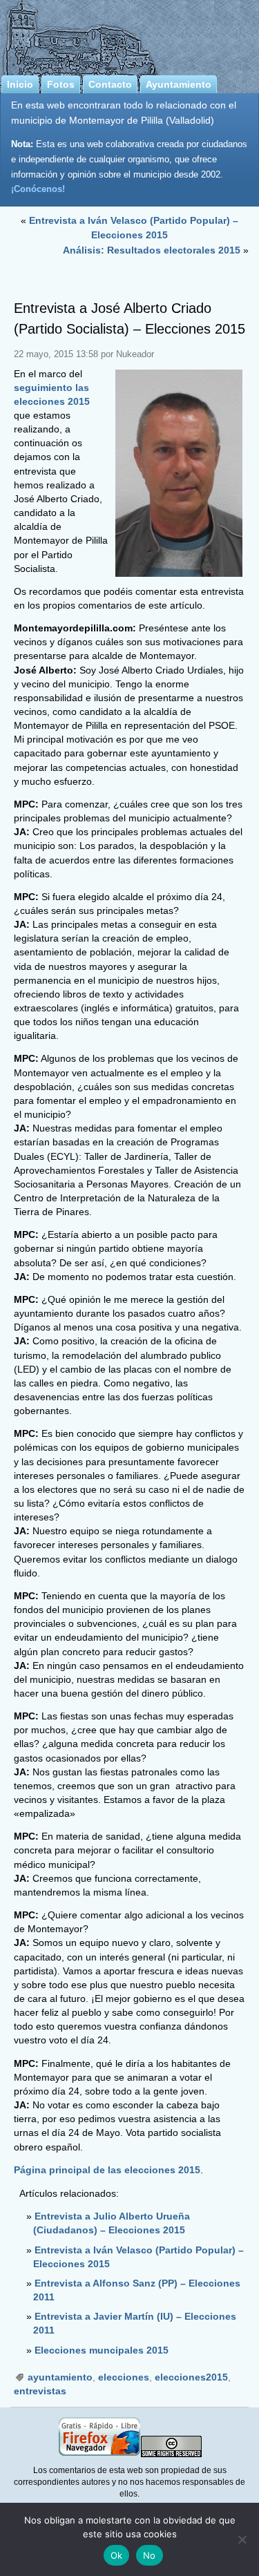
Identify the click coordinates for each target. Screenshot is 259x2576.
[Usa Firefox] (99, 2454)
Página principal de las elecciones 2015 (107, 2170)
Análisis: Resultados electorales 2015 (152, 250)
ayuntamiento (60, 2377)
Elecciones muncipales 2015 (102, 2350)
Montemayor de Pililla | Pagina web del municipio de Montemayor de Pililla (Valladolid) (129, 35)
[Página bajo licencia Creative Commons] (171, 2454)
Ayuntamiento (179, 84)
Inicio (20, 84)
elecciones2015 (191, 2377)
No (150, 2555)
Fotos (61, 84)
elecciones (124, 2377)
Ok (117, 2555)
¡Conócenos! (38, 189)
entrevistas (40, 2391)
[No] (242, 2539)
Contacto (110, 84)
